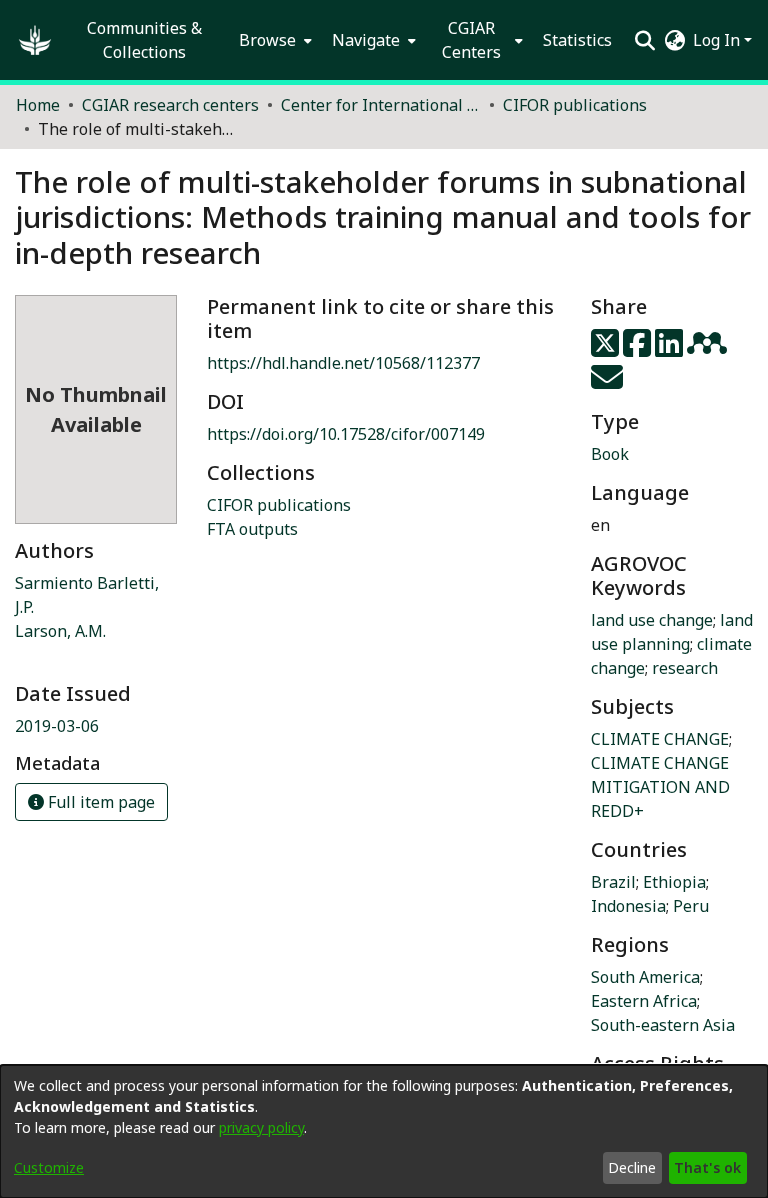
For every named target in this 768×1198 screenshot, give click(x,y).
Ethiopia (674, 882)
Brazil (613, 882)
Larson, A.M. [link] (60, 631)
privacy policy (261, 1127)
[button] (35, 40)
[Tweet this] (607, 349)
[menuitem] (273, 40)
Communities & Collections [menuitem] (144, 40)
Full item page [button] (99, 802)
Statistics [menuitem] (577, 40)
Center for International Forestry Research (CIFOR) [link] (381, 105)
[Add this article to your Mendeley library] (709, 349)
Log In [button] (718, 40)
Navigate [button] (366, 40)
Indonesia (628, 906)
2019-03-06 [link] (57, 726)
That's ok (707, 1167)
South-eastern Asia (663, 1025)
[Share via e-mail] (607, 383)
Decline (632, 1167)
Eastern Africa (644, 1001)
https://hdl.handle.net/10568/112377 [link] (343, 363)
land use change (652, 620)
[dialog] (384, 1131)
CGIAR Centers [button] (471, 40)
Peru (691, 906)
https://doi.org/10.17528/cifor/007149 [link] (346, 434)
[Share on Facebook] (639, 349)
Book (610, 454)
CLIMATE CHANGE (660, 739)
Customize (49, 1167)
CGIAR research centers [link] (170, 105)
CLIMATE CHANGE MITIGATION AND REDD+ (660, 787)
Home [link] (38, 105)
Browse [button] (267, 40)
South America (645, 977)
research (685, 668)
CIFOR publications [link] (575, 105)
